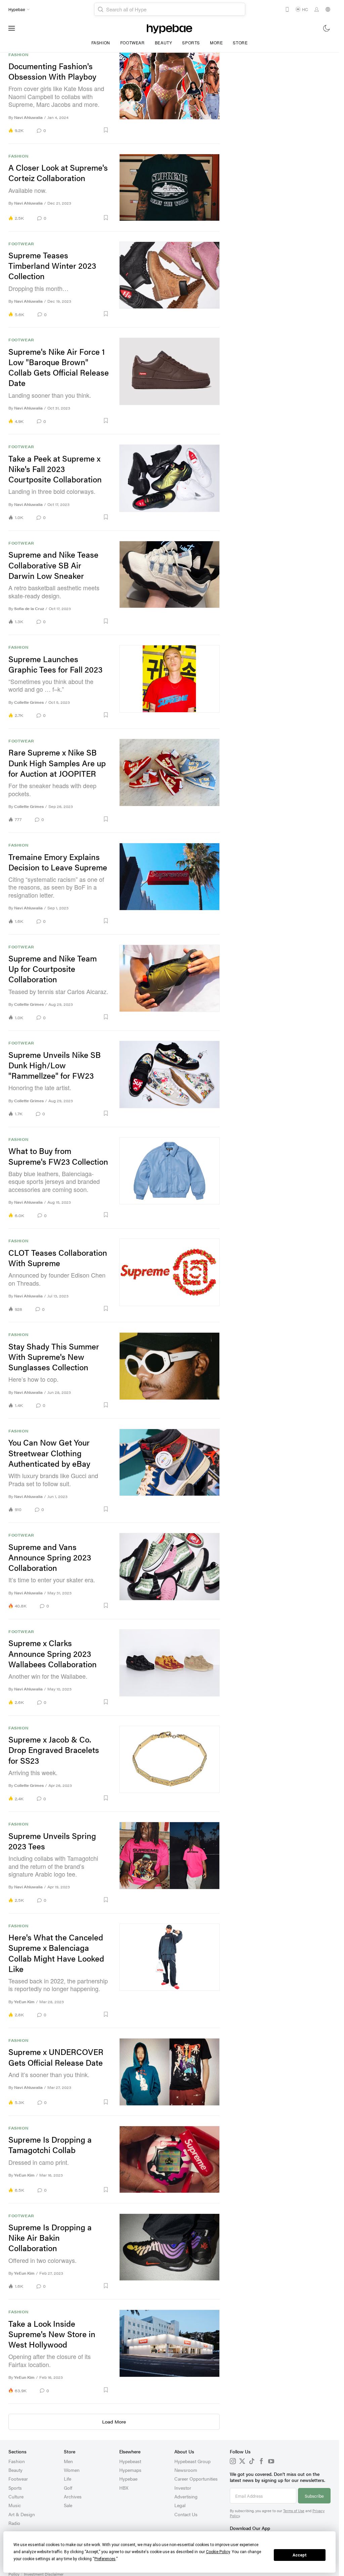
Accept (300, 2555)
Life (68, 2479)
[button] (80, 130)
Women (72, 2470)
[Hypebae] (169, 28)
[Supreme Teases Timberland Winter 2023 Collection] (170, 280)
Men (68, 2461)
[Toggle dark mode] (327, 28)
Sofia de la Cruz (29, 609)
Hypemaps (130, 2470)
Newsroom (186, 2470)
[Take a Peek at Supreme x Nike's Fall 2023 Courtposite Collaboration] (170, 482)
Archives (73, 2496)
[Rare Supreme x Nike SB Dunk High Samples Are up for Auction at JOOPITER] (170, 781)
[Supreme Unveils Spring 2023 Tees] (170, 1862)
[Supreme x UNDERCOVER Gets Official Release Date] (170, 2072)
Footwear (133, 42)
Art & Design (22, 2514)
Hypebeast (130, 2461)
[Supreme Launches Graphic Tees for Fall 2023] (170, 682)
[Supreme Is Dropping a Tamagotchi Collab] (170, 2159)
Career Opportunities (196, 2479)
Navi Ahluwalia (28, 117)
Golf (68, 2488)
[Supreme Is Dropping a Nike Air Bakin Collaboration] (170, 2251)
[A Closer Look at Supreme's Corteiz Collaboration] (170, 187)
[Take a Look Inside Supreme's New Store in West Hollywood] (170, 2351)
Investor (183, 2488)
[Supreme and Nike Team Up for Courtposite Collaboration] (170, 983)
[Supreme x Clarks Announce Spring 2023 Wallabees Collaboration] (170, 1667)
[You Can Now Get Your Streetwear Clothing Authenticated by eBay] (170, 1471)
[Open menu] (12, 28)
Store (240, 42)
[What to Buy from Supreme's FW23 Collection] (170, 1178)
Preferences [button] (105, 2559)
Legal (180, 2505)
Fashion (101, 42)
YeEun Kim (24, 2002)
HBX (124, 2488)
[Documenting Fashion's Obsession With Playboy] (170, 93)
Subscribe (314, 2496)
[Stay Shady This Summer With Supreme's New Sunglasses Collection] (170, 1370)
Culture (16, 2496)
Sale (68, 2505)
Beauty (164, 42)
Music (15, 2505)
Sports (191, 42)
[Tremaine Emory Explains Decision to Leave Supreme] (170, 883)
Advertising (186, 2496)
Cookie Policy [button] (218, 2552)
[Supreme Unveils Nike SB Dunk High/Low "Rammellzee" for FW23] (170, 1079)
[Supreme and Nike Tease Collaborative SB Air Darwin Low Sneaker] (170, 583)
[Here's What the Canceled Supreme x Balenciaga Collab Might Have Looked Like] (170, 1971)
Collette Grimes (29, 702)
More (216, 42)
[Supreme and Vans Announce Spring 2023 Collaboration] (170, 1571)
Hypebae (128, 2479)
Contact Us (186, 2514)
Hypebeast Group (192, 2461)
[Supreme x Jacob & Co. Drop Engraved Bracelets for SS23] (170, 1764)
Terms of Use (294, 2511)
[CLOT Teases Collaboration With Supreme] (170, 1275)
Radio (14, 2523)
